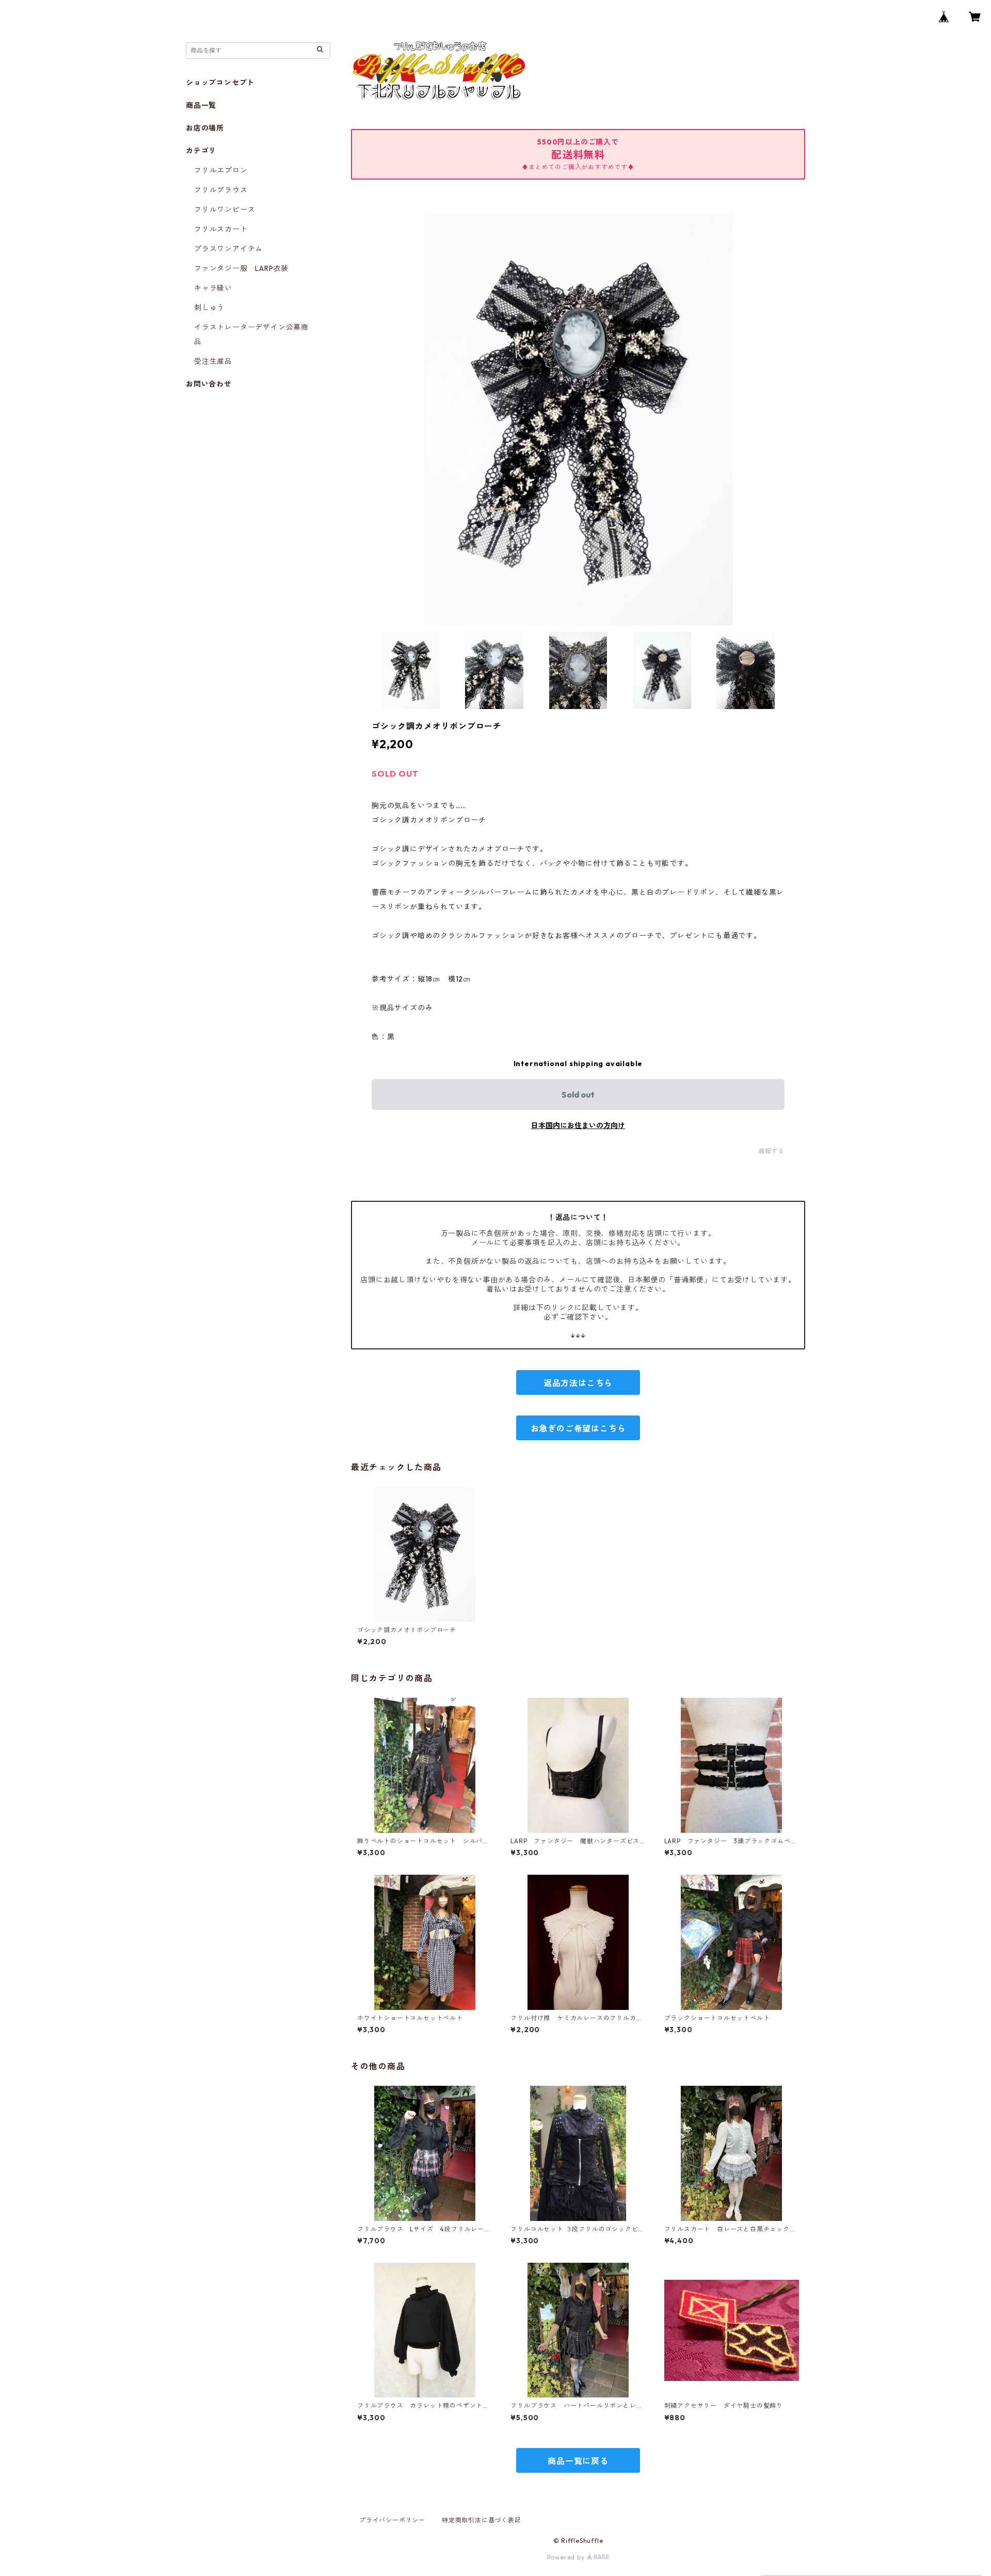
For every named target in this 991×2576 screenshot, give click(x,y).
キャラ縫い (213, 288)
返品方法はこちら (578, 1383)
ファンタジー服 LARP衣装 (241, 268)
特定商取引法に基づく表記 (482, 2520)
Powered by (567, 2557)
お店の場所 (205, 128)
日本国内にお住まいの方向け (578, 1125)
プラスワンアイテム (228, 249)
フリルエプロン (221, 170)
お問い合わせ (209, 384)
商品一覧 (201, 105)
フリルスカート (221, 229)
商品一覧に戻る (578, 2461)
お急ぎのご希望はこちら (578, 1428)
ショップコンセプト (220, 83)
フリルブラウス (221, 190)
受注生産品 (213, 361)
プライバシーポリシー (392, 2520)
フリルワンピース (225, 210)
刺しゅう (209, 308)
